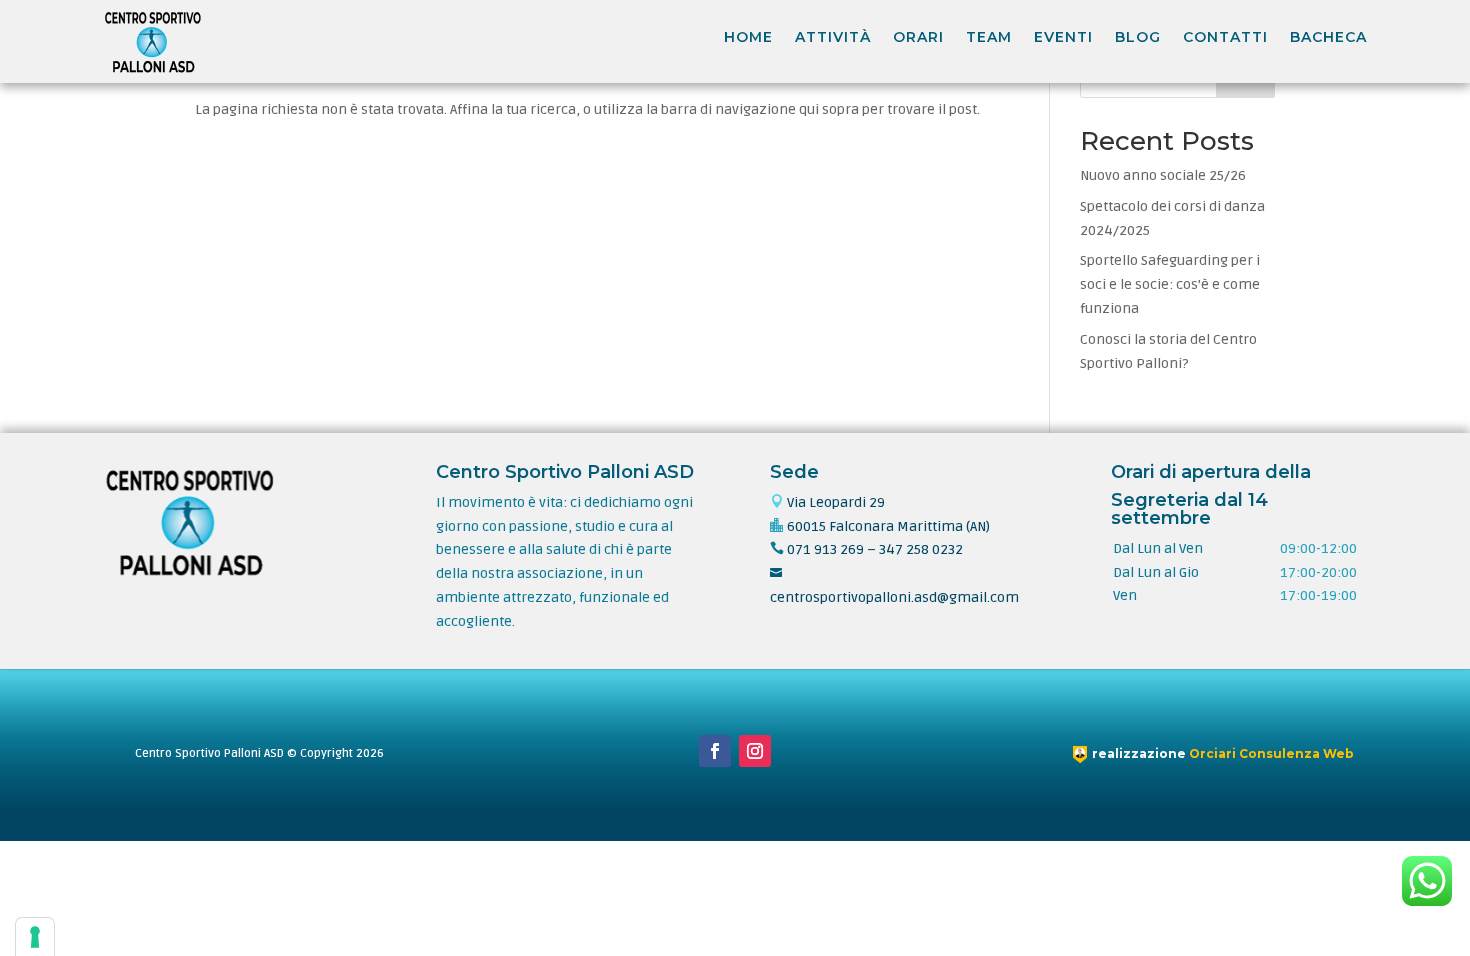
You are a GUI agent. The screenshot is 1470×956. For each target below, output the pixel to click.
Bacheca (1328, 37)
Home (748, 37)
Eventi (1063, 37)
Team (989, 37)
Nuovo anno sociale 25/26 (1163, 175)
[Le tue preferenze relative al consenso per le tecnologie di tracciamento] (35, 937)
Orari (918, 37)
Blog (1138, 37)
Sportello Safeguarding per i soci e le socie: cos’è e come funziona (1170, 284)
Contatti (1225, 37)
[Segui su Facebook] (715, 751)
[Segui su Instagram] (755, 751)
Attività (833, 37)
